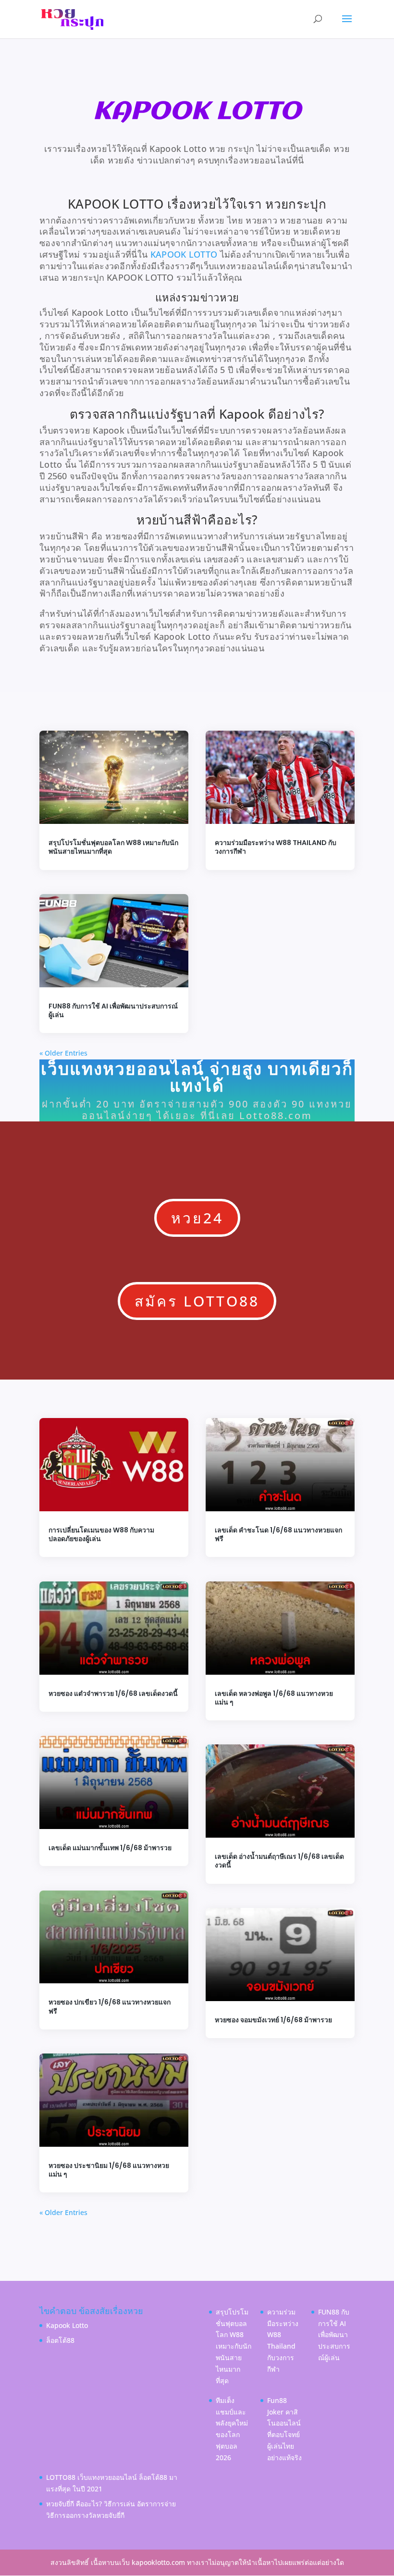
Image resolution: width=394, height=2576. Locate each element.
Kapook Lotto (67, 2325)
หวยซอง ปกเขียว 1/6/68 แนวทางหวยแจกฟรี (110, 2006)
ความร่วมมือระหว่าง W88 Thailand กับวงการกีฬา (276, 847)
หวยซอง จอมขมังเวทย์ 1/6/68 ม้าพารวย (273, 2020)
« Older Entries (63, 1053)
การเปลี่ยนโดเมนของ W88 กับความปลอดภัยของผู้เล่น (101, 1534)
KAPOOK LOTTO (184, 254)
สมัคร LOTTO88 (197, 1301)
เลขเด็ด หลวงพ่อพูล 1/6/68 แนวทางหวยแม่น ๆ (274, 1698)
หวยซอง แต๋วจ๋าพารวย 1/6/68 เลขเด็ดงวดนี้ (113, 1693)
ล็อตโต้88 (60, 2340)
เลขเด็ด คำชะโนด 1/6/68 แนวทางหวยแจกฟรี (278, 1534)
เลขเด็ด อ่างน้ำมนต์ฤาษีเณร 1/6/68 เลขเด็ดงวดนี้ (279, 1861)
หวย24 (197, 1218)
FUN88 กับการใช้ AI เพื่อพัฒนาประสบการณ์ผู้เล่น (113, 1010)
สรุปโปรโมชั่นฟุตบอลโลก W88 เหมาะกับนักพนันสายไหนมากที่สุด (113, 847)
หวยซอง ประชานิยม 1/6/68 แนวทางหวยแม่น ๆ (109, 2170)
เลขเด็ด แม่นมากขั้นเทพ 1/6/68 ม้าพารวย (110, 1848)
